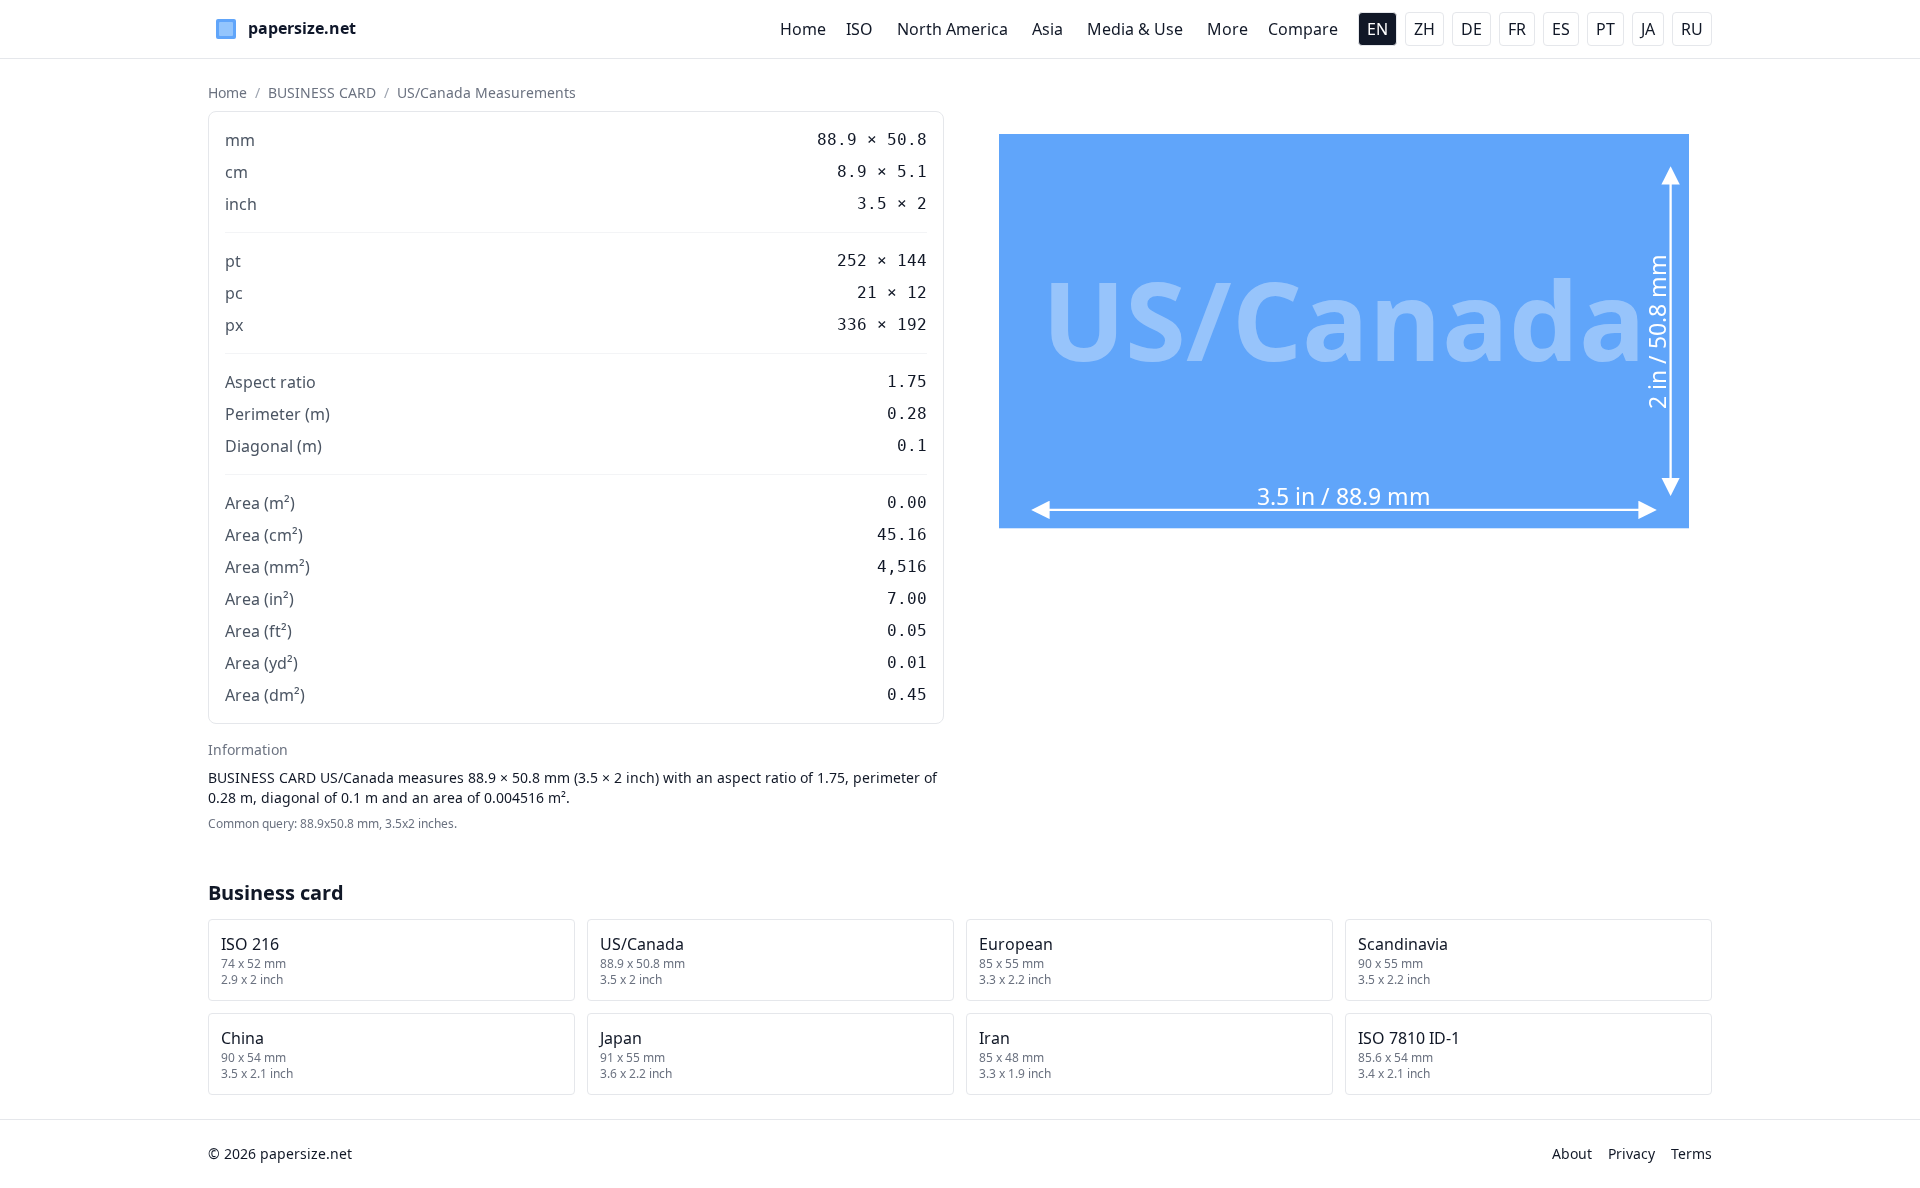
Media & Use (1135, 29)
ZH (1424, 29)
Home (803, 29)
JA (1648, 29)
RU (1692, 29)
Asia (1047, 29)
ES (1561, 29)
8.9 (852, 171)
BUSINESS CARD (322, 92)
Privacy (1631, 1153)
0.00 (907, 502)
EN (1377, 29)
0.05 (907, 630)
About (1572, 1153)
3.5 (872, 203)
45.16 (902, 534)
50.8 (907, 139)
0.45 (907, 694)
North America (952, 29)
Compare (1303, 29)
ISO (859, 29)
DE (1471, 29)
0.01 (907, 662)
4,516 (902, 566)
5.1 (912, 171)
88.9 (837, 139)
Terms (1691, 1153)
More (1227, 29)
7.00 (907, 598)
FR (1517, 29)
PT (1605, 29)
